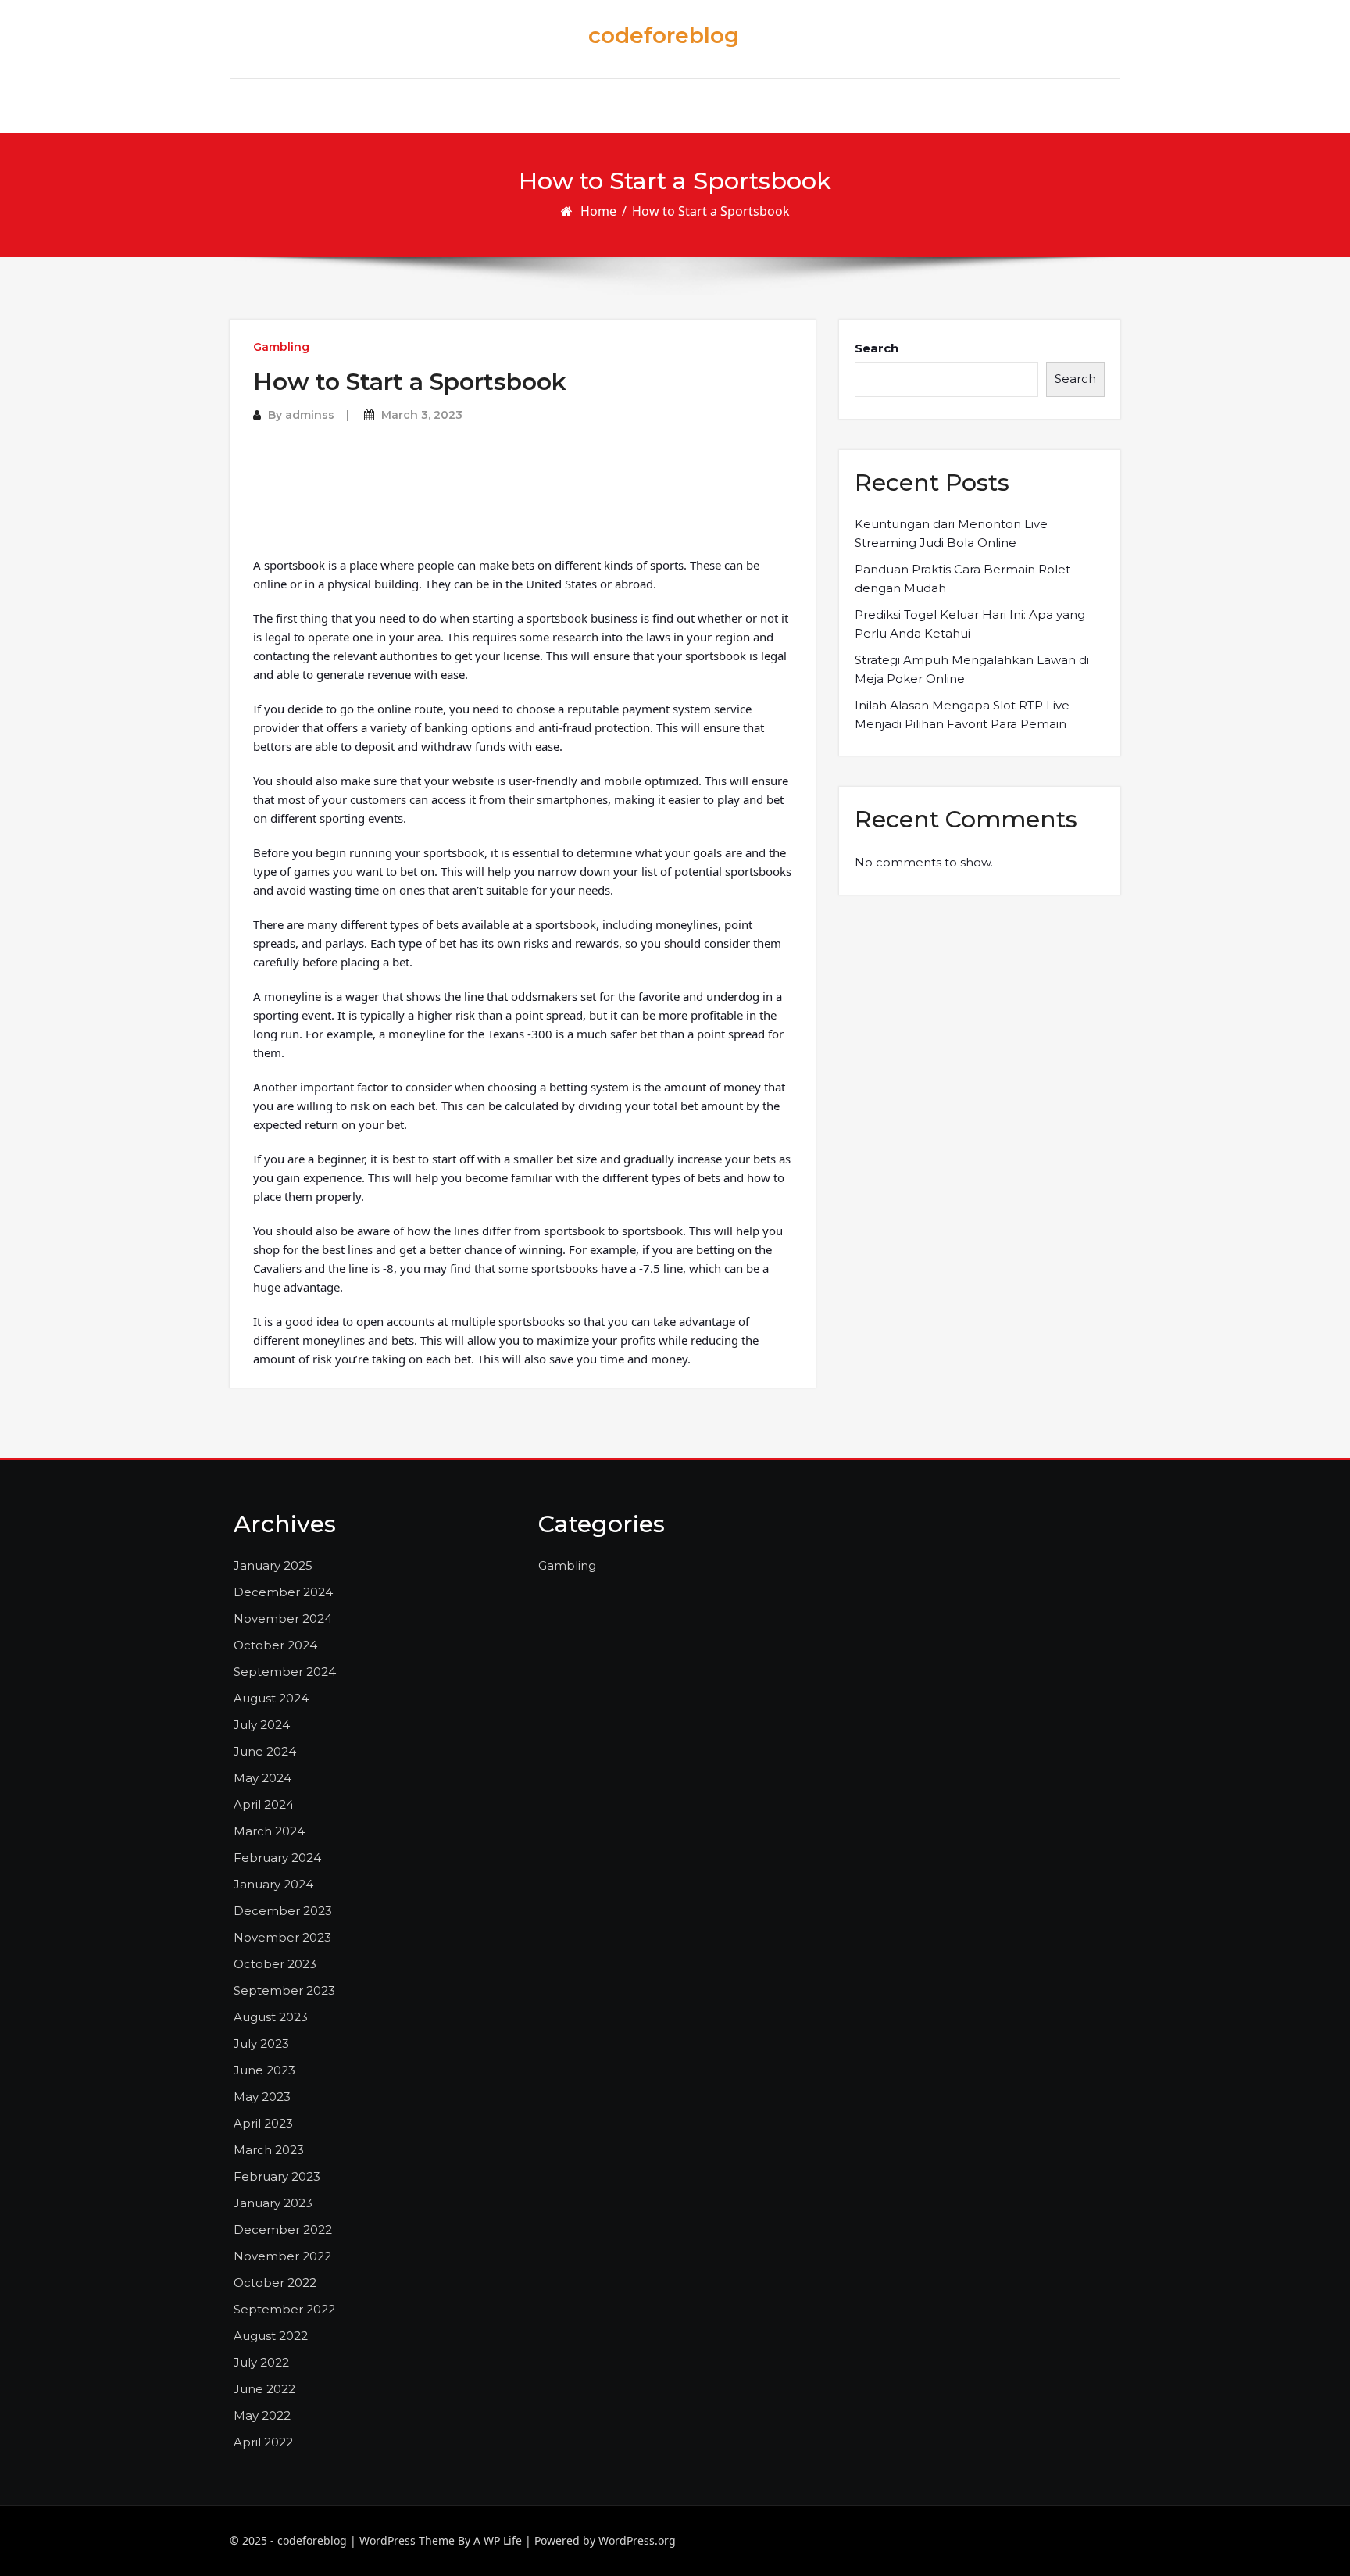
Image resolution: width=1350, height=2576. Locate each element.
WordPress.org (637, 2540)
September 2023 (284, 1990)
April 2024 (264, 1804)
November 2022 (282, 2256)
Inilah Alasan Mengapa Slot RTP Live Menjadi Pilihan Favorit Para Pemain (962, 715)
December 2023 (283, 1911)
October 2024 (275, 1645)
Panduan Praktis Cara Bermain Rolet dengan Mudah (962, 579)
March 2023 (269, 2150)
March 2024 (269, 1831)
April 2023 (263, 2123)
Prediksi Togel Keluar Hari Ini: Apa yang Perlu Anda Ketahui (970, 624)
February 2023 (277, 2176)
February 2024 (277, 1858)
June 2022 (264, 2389)
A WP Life (498, 2540)
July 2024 (262, 1725)
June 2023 (264, 2070)
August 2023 (271, 2017)
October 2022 (275, 2283)
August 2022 (271, 2336)
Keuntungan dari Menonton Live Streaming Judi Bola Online (951, 533)
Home (598, 211)
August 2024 (271, 1698)
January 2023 (273, 2203)
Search (877, 348)
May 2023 (262, 2097)
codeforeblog (664, 35)
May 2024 (262, 1778)
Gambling (281, 347)
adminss (310, 415)
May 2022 (262, 2415)
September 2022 (284, 2309)
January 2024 (273, 1884)
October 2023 (275, 1964)
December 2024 (283, 1592)
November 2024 (283, 1618)
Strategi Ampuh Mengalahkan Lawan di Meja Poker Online (972, 669)
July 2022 (261, 2362)
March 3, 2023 (422, 415)
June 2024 (265, 1751)
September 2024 (285, 1672)
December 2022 (283, 2229)
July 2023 (261, 2044)
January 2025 (273, 1565)
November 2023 (282, 1937)
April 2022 (263, 2442)
